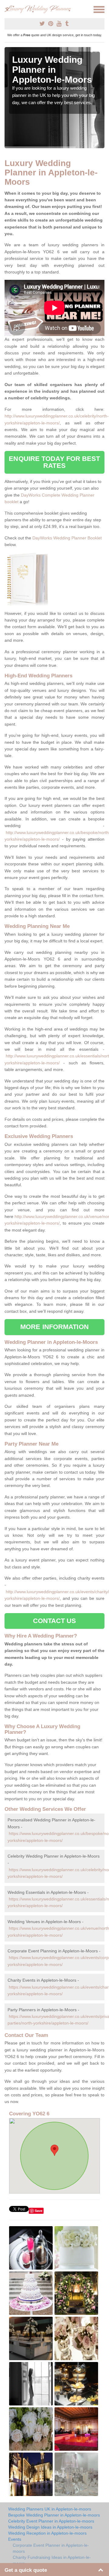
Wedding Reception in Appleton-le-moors (47, 2533)
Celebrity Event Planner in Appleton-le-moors (51, 2521)
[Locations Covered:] (7, 9)
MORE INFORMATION (54, 1327)
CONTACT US (55, 1621)
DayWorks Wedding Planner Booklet (67, 538)
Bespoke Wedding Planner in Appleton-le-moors (54, 2515)
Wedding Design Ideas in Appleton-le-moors (50, 2527)
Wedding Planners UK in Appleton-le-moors (50, 2509)
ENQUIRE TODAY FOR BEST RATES (54, 462)
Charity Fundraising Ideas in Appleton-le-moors (52, 2560)
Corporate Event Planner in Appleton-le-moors (51, 2548)
